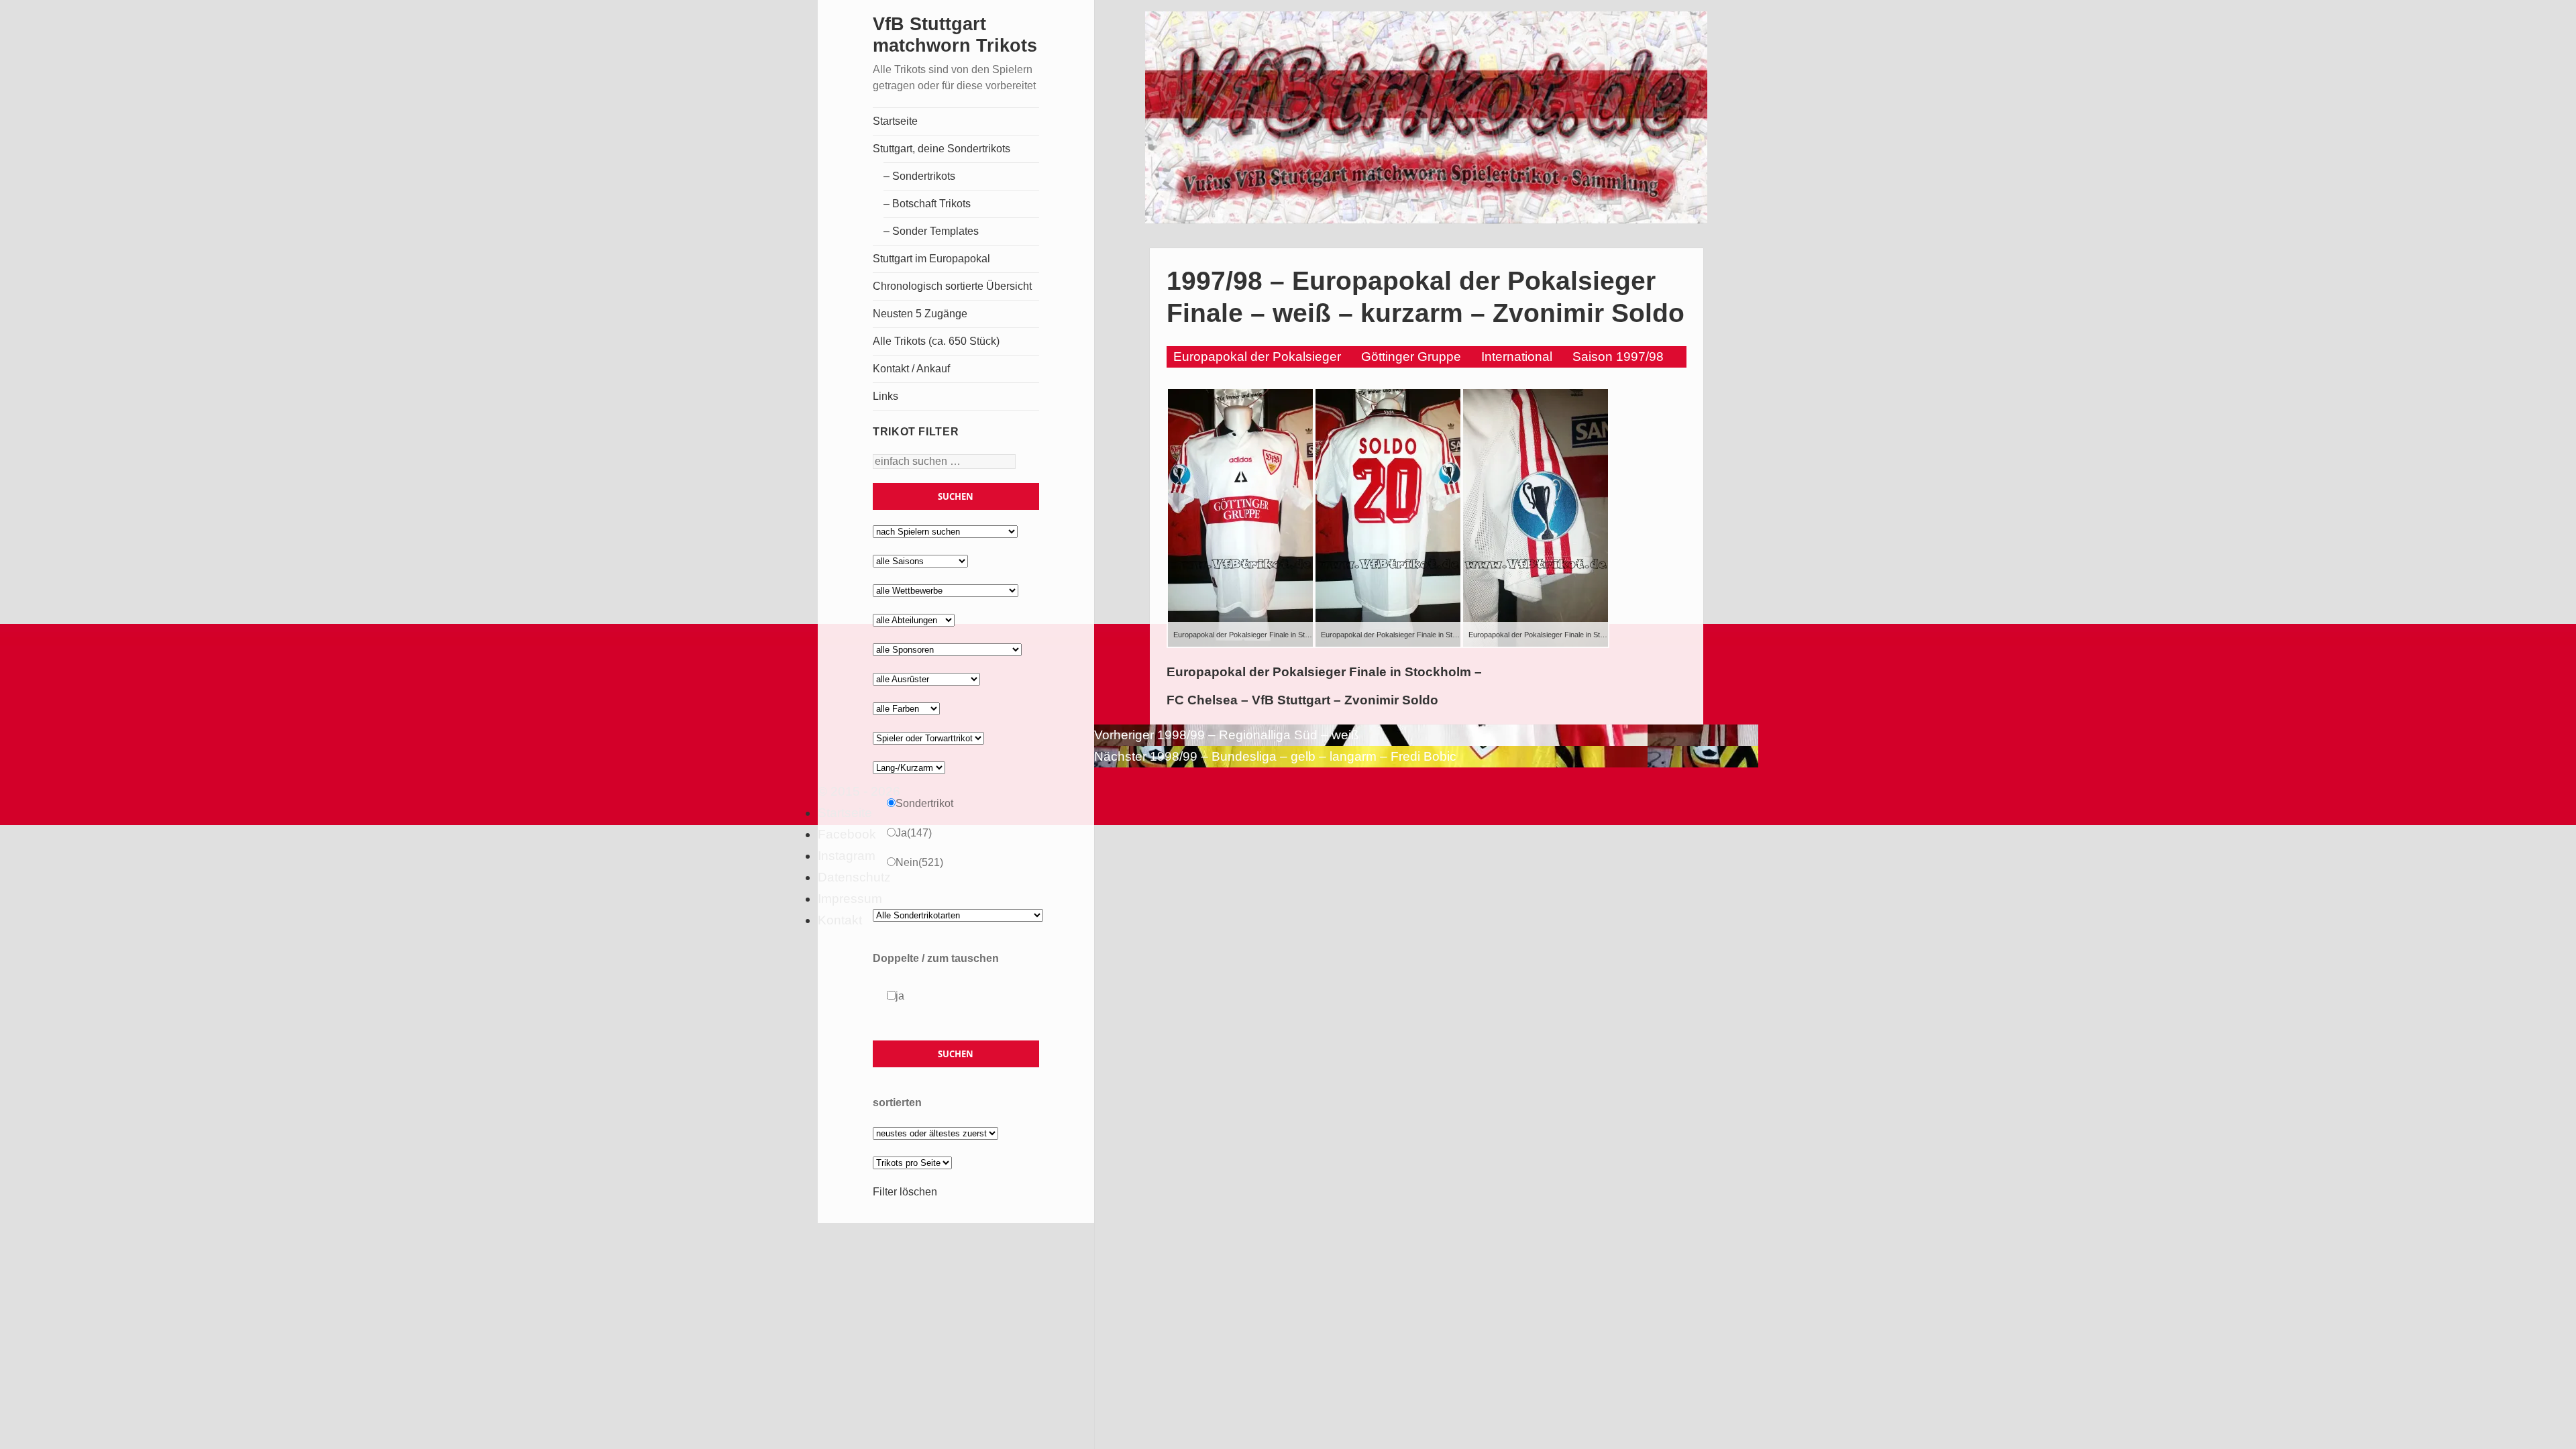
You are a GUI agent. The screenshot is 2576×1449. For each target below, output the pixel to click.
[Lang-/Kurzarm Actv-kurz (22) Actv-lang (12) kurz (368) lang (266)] (909, 767)
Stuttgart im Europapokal (931, 259)
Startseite (895, 121)
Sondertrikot (924, 803)
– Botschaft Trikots (927, 204)
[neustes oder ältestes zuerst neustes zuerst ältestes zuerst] (935, 1133)
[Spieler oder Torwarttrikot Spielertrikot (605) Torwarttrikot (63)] (928, 738)
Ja (914, 833)
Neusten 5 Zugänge (920, 314)
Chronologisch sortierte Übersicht (952, 286)
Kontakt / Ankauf (911, 369)
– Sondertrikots (919, 176)
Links (885, 396)
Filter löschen (905, 1192)
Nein (919, 862)
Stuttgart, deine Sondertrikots (942, 149)
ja (900, 996)
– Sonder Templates (931, 231)
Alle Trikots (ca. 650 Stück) (936, 341)
